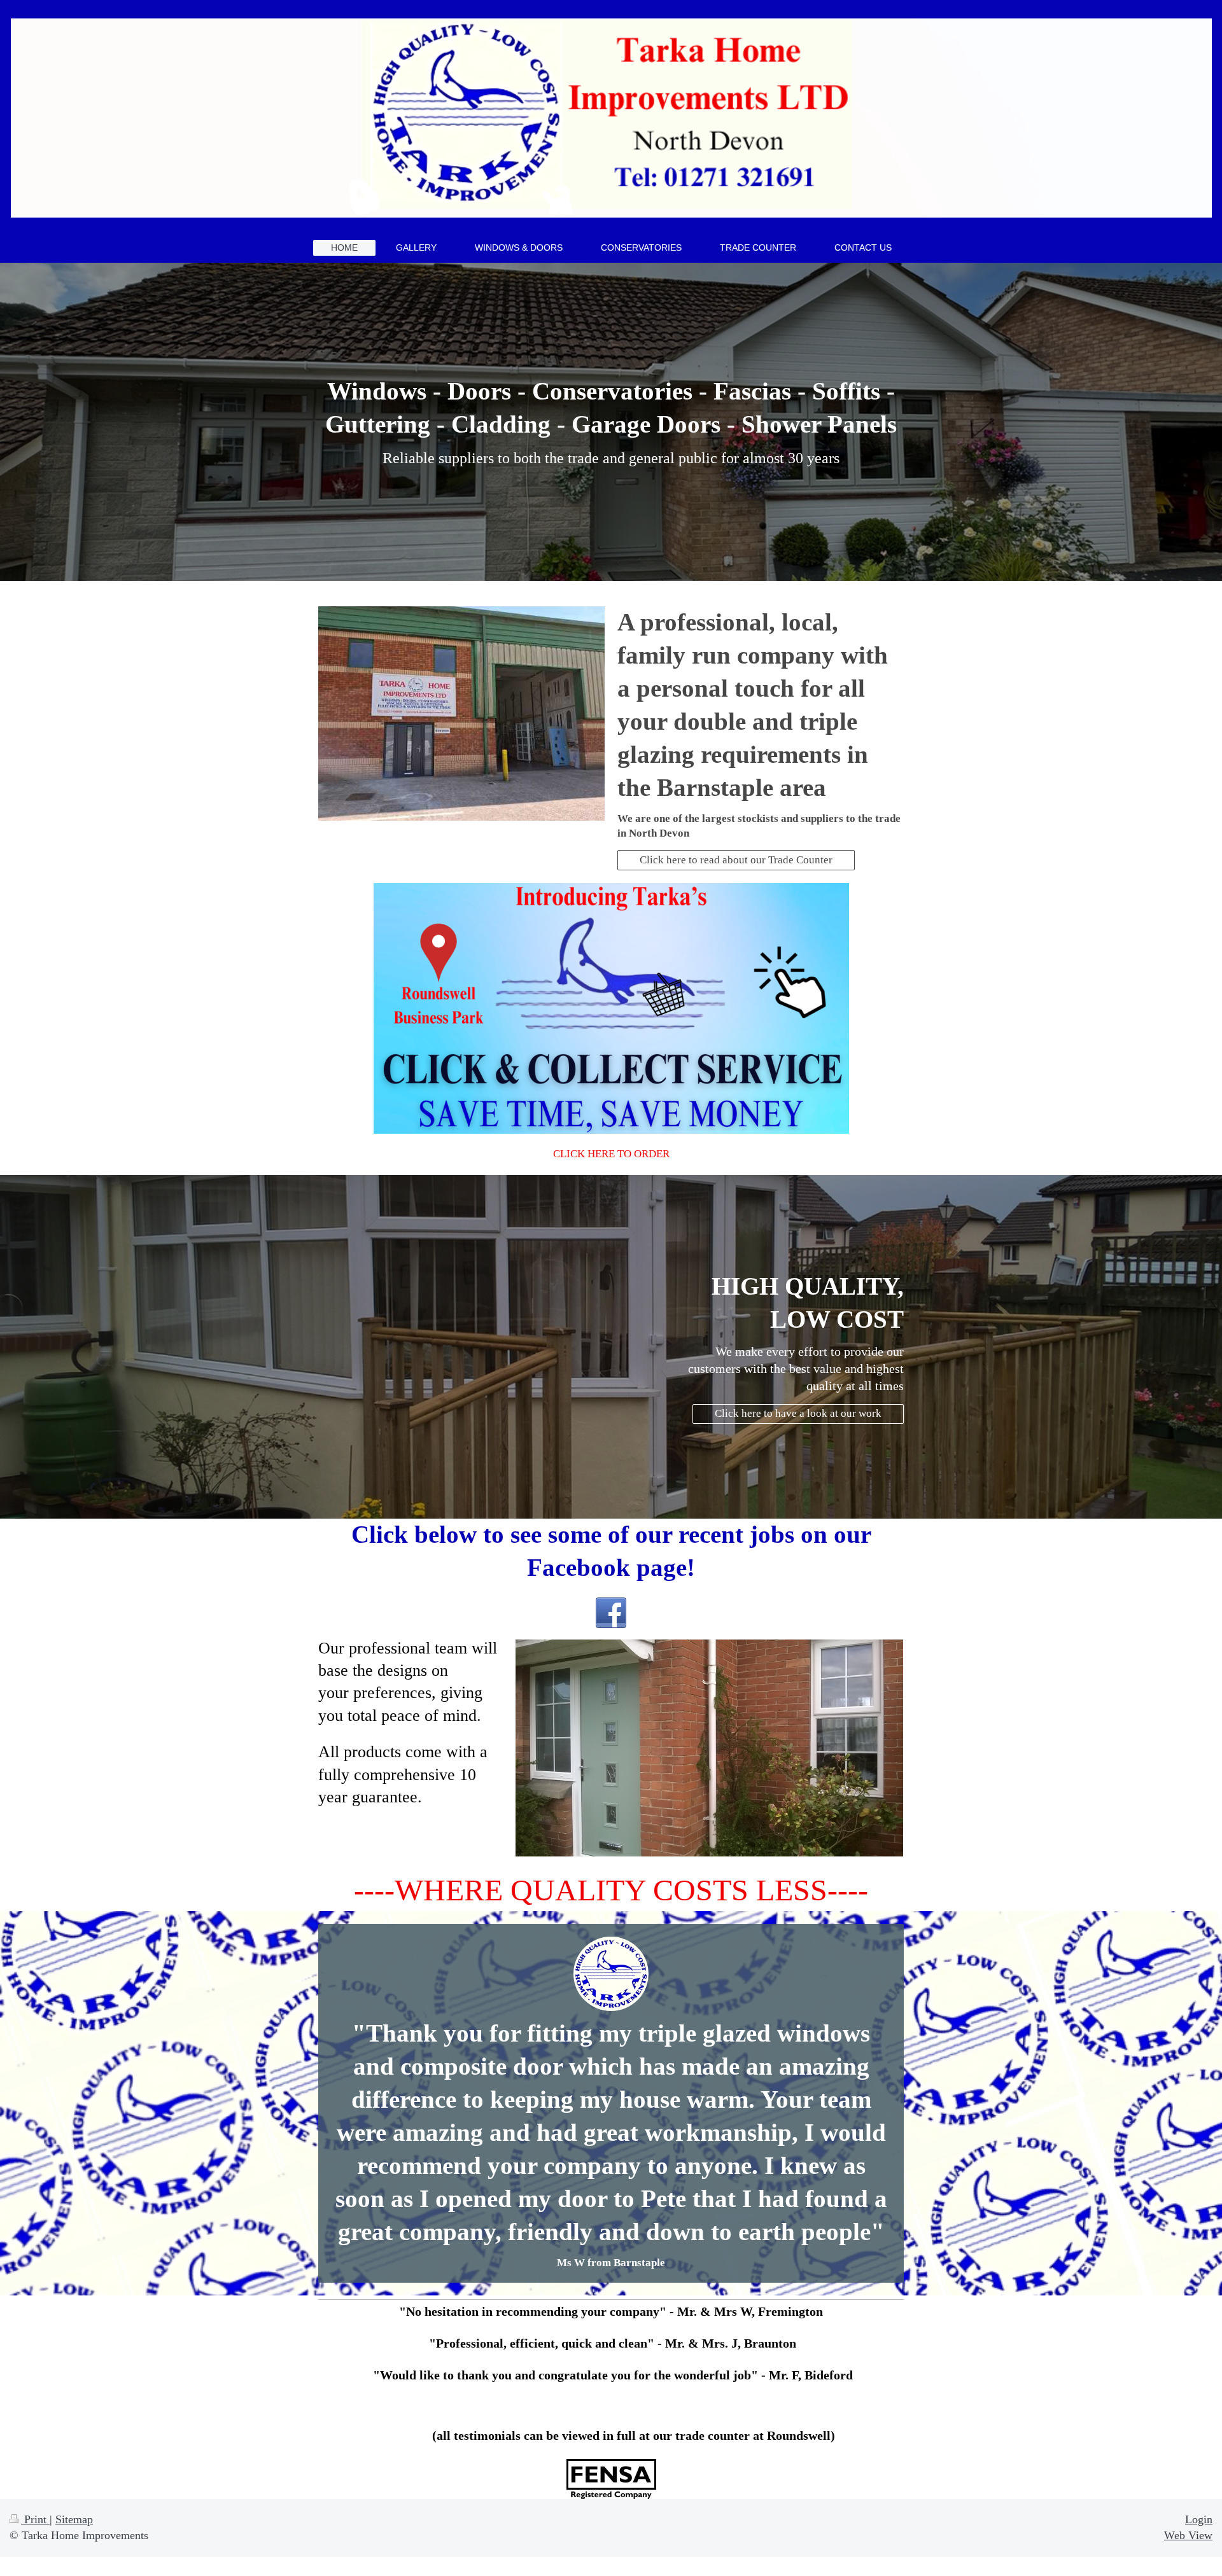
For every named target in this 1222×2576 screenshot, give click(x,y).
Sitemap (74, 2519)
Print (35, 2519)
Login (1199, 2519)
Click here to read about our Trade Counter (736, 860)
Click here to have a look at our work (798, 1413)
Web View (1188, 2535)
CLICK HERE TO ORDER (611, 1154)
